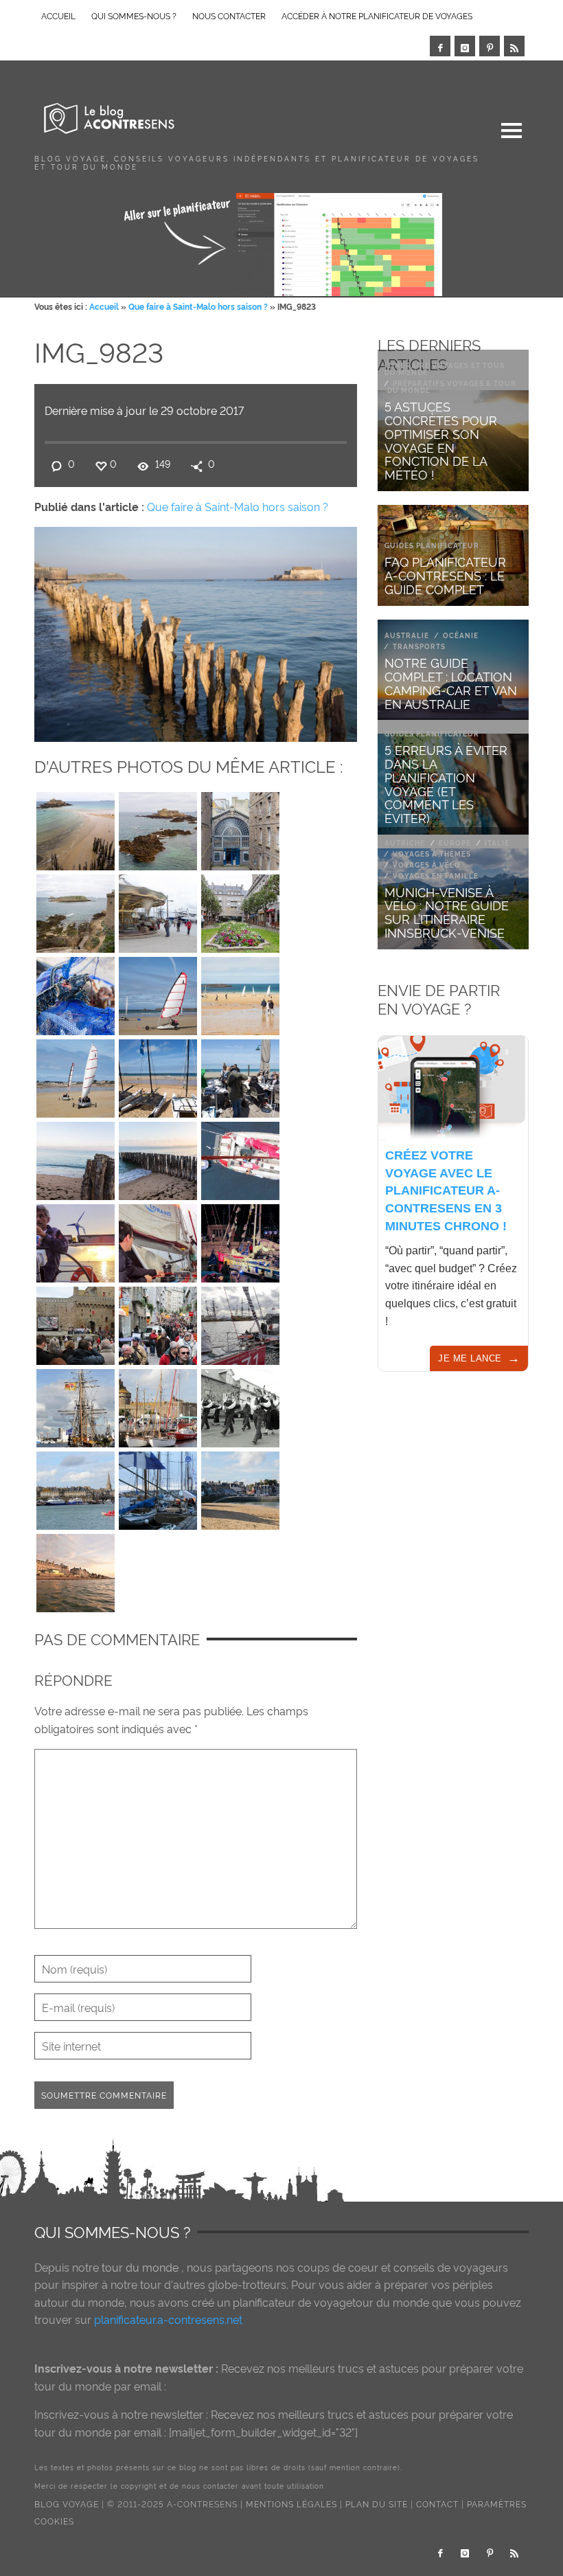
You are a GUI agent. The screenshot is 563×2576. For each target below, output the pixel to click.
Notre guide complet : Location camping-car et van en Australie (451, 682)
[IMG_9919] (76, 1075)
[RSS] (514, 46)
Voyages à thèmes (432, 854)
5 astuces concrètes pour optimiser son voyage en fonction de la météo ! (441, 440)
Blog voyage (67, 2504)
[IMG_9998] (158, 828)
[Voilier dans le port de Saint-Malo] (76, 1405)
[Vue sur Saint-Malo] (76, 1487)
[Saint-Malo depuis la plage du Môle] (240, 1487)
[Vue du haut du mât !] (240, 1157)
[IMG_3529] (76, 1322)
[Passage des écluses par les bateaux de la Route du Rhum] (240, 1240)
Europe (455, 843)
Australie (407, 635)
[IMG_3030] (158, 1487)
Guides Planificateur (432, 545)
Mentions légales (291, 2504)
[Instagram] (465, 46)
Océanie (461, 635)
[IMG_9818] (76, 1157)
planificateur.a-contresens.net (168, 2319)
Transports (419, 646)
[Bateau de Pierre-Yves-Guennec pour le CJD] (240, 1322)
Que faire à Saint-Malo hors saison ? (198, 306)
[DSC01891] (76, 1240)
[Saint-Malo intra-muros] (240, 910)
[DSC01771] (158, 1240)
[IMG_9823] (196, 631)
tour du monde (140, 2267)
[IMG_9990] (76, 910)
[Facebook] (440, 46)
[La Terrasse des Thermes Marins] (240, 1075)
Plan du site (377, 2504)
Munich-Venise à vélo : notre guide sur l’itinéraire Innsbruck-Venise (447, 912)
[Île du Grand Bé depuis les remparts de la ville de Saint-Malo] (76, 828)
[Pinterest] (490, 46)
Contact (437, 2504)
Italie (497, 843)
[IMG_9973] (158, 910)
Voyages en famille (436, 875)
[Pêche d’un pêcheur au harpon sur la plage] (76, 993)
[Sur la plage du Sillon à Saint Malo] (158, 1075)
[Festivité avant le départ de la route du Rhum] (240, 1405)
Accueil (104, 306)
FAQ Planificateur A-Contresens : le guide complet (445, 575)
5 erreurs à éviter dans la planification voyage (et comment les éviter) (446, 783)
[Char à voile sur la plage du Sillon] (158, 993)
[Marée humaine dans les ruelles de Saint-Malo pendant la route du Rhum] (158, 1322)
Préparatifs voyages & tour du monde (452, 386)
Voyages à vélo (427, 865)
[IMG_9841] (240, 993)
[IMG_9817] (158, 1157)
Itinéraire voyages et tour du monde (445, 369)
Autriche (405, 843)
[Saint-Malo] (158, 1405)
